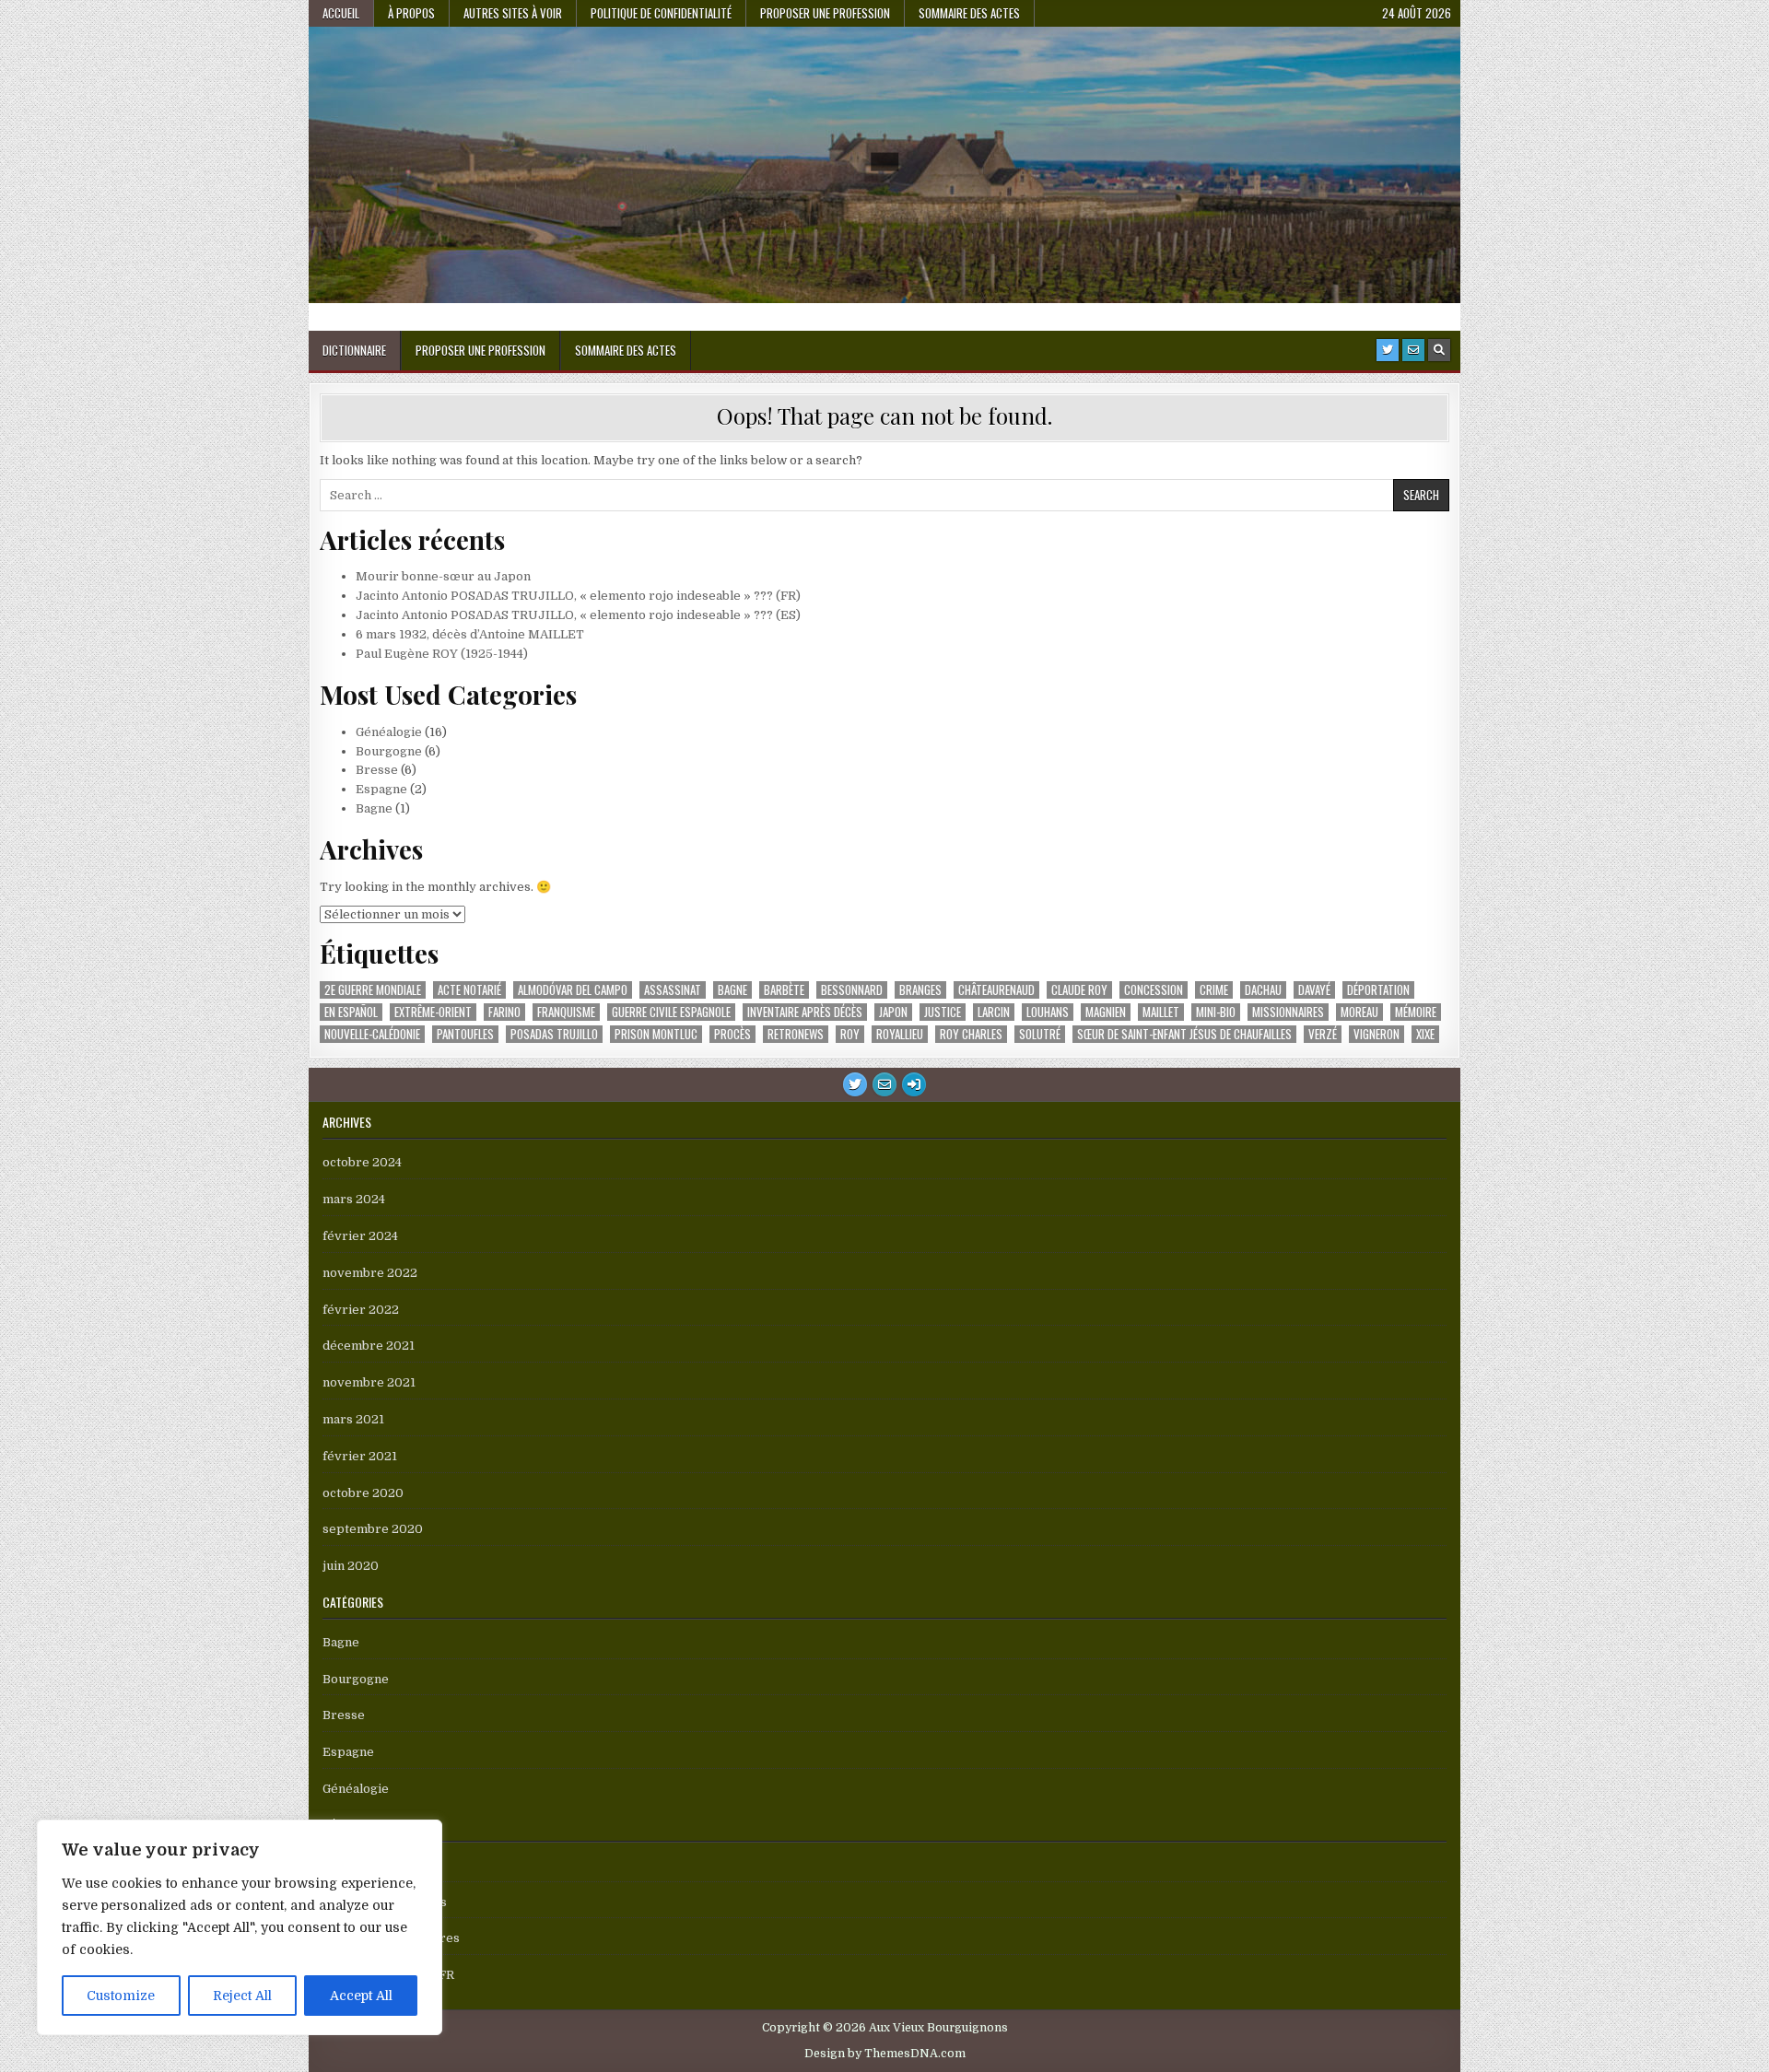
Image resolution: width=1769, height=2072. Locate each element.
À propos (411, 13)
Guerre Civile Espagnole (671, 1012)
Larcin (994, 1012)
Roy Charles (971, 1034)
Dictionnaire (354, 350)
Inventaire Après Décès (805, 1012)
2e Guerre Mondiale (373, 990)
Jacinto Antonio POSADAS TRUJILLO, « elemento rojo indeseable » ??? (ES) (578, 615)
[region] (240, 1927)
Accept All (361, 1996)
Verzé (1323, 1034)
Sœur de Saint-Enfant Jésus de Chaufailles (1184, 1034)
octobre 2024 (362, 1162)
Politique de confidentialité (661, 13)
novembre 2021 (369, 1382)
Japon (893, 1012)
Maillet (1161, 1012)
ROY (850, 1034)
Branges (920, 990)
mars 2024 (354, 1199)
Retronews (796, 1034)
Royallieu (900, 1034)
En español (351, 1012)
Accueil (341, 13)
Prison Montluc (656, 1034)
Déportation (1378, 990)
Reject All (242, 1996)
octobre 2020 (363, 1493)
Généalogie (389, 732)
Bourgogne (389, 751)
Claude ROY (1079, 990)
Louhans (1048, 1012)
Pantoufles (465, 1034)
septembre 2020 (373, 1529)
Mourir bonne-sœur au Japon (443, 576)
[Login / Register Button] (914, 1084)
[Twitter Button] (1388, 350)
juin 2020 (351, 1566)
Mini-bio (1216, 1012)
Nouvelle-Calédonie (372, 1034)
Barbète (784, 990)
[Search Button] (1439, 350)
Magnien (1106, 1012)
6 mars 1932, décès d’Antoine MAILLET (470, 634)
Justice (943, 1012)
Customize (121, 1996)
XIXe (1425, 1034)
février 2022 (361, 1310)
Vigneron (1377, 1034)
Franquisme (566, 1012)
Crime (1214, 990)
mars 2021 (353, 1419)
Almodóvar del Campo (573, 990)
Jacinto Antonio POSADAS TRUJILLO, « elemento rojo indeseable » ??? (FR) (578, 596)
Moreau (1359, 1012)
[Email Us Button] (1413, 350)
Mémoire (1416, 1012)
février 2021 (360, 1456)
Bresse (377, 770)
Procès (732, 1034)
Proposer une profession (825, 13)
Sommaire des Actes (969, 13)
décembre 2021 (369, 1346)
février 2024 (360, 1236)
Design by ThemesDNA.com (885, 2054)
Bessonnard (852, 990)
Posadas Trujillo (554, 1034)
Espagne (381, 789)
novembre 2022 (370, 1273)
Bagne (374, 808)
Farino (504, 1012)
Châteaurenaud (996, 990)
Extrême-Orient (433, 1012)
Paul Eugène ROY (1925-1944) (442, 654)
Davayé (1314, 990)
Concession (1154, 990)
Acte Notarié (469, 990)
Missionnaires (1288, 1012)
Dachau (1263, 990)
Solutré (1040, 1034)
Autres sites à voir (513, 13)
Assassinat (673, 990)
